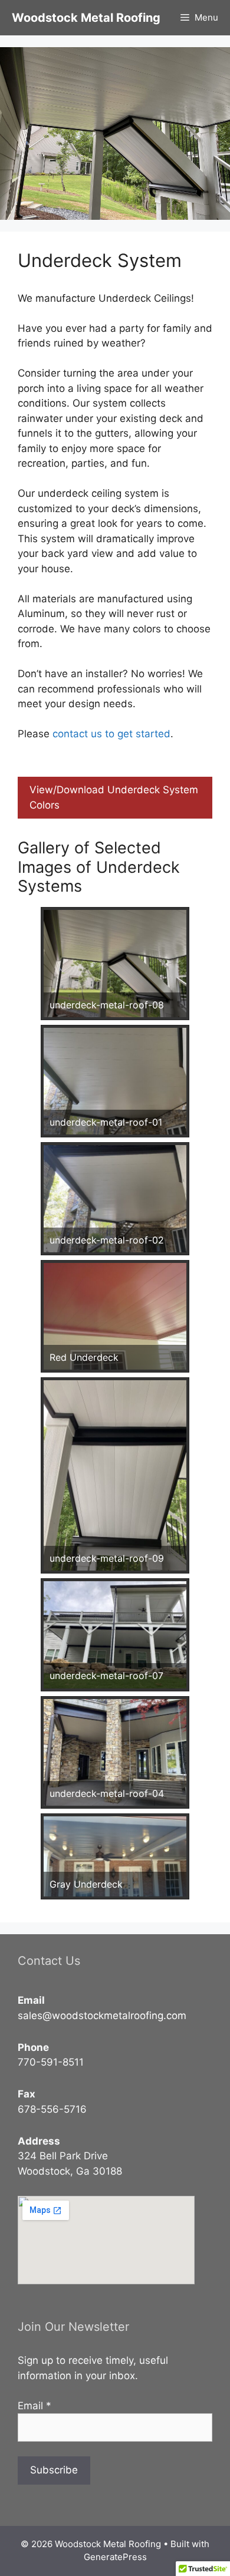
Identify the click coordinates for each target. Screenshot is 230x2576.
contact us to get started (111, 734)
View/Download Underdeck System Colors (114, 797)
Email (34, 2406)
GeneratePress (115, 2557)
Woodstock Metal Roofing (86, 18)
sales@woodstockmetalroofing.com (102, 2016)
